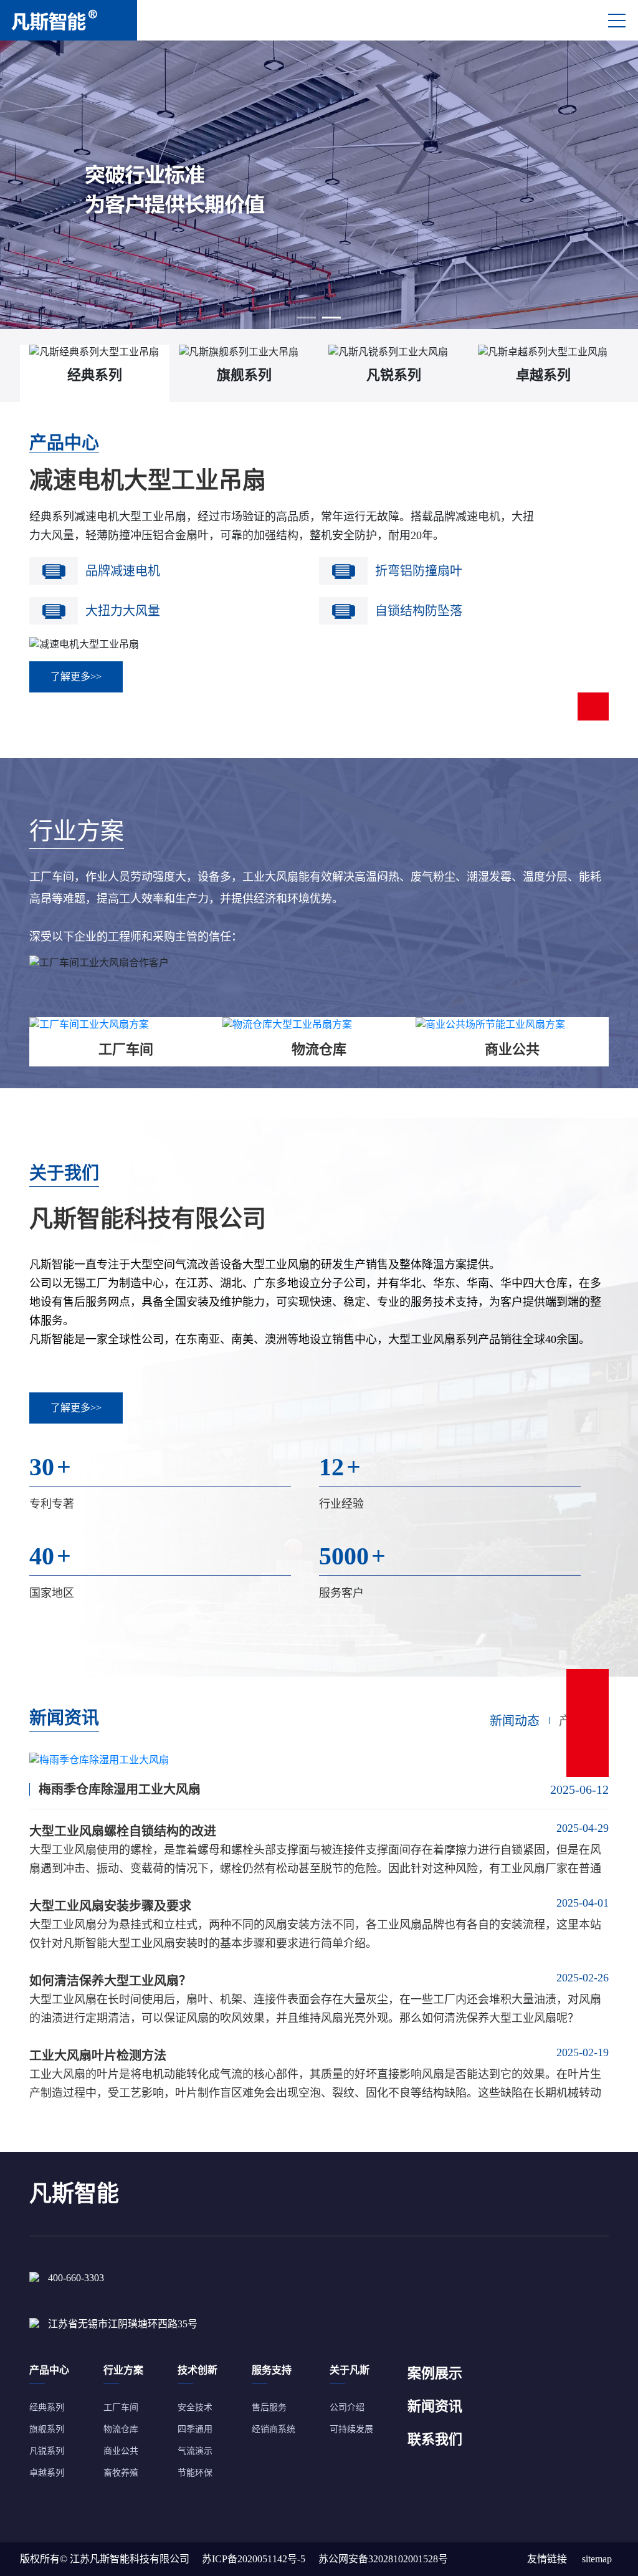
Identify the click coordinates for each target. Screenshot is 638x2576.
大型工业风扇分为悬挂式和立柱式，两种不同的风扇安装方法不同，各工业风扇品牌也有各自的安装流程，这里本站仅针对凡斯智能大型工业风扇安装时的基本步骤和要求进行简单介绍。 (315, 1934)
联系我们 (435, 2439)
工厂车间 (121, 2407)
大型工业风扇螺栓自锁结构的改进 (123, 1831)
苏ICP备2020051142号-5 (254, 2559)
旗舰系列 (47, 2429)
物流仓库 (121, 2429)
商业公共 (121, 2451)
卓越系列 (47, 2473)
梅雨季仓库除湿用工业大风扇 (120, 1789)
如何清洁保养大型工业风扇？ (110, 1981)
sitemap (597, 2559)
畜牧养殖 (121, 2473)
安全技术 (195, 2407)
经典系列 (47, 2407)
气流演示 (195, 2451)
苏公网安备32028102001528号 (383, 2559)
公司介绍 (347, 2407)
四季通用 (195, 2429)
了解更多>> (76, 677)
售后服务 (269, 2407)
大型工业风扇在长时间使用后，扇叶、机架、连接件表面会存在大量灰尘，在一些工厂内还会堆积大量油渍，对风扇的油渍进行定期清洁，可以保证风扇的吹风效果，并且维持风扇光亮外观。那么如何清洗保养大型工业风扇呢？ (315, 2009)
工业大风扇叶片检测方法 (98, 2056)
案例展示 (435, 2373)
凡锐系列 (47, 2451)
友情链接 (547, 2559)
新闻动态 (515, 1721)
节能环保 (195, 2473)
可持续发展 (351, 2429)
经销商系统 (274, 2429)
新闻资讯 (435, 2406)
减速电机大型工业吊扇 (148, 480)
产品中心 (64, 443)
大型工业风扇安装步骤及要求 (110, 1906)
